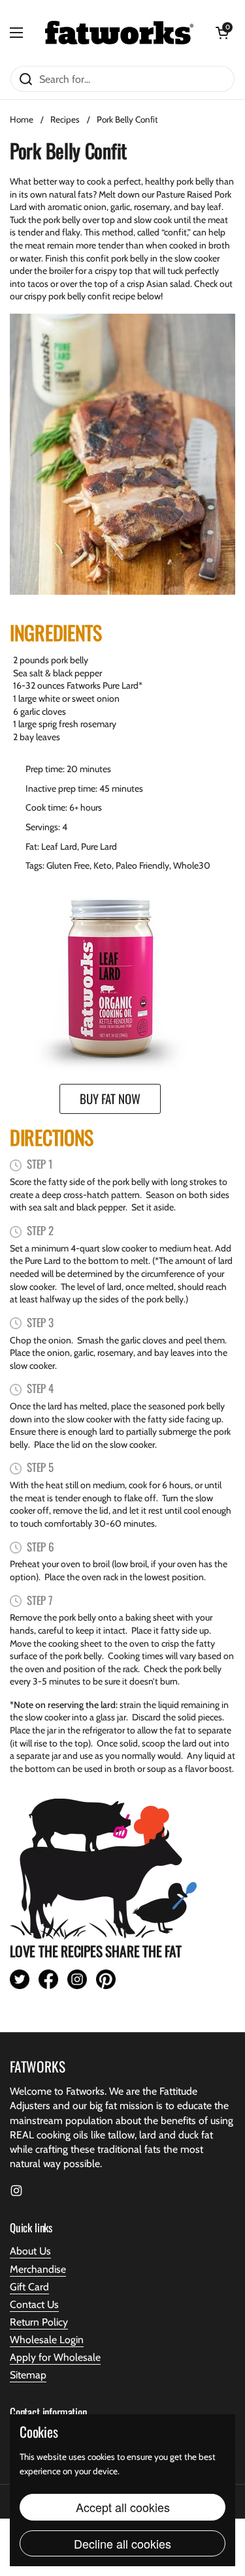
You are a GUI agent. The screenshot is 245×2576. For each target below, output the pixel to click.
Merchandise (38, 2269)
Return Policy (39, 2322)
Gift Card (29, 2287)
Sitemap (28, 2375)
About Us (30, 2251)
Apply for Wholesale (55, 2357)
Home (22, 119)
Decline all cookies (122, 2543)
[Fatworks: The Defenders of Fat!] (119, 33)
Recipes (65, 119)
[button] (222, 33)
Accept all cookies (123, 2507)
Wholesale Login (47, 2340)
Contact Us (34, 2304)
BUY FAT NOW (110, 1098)
